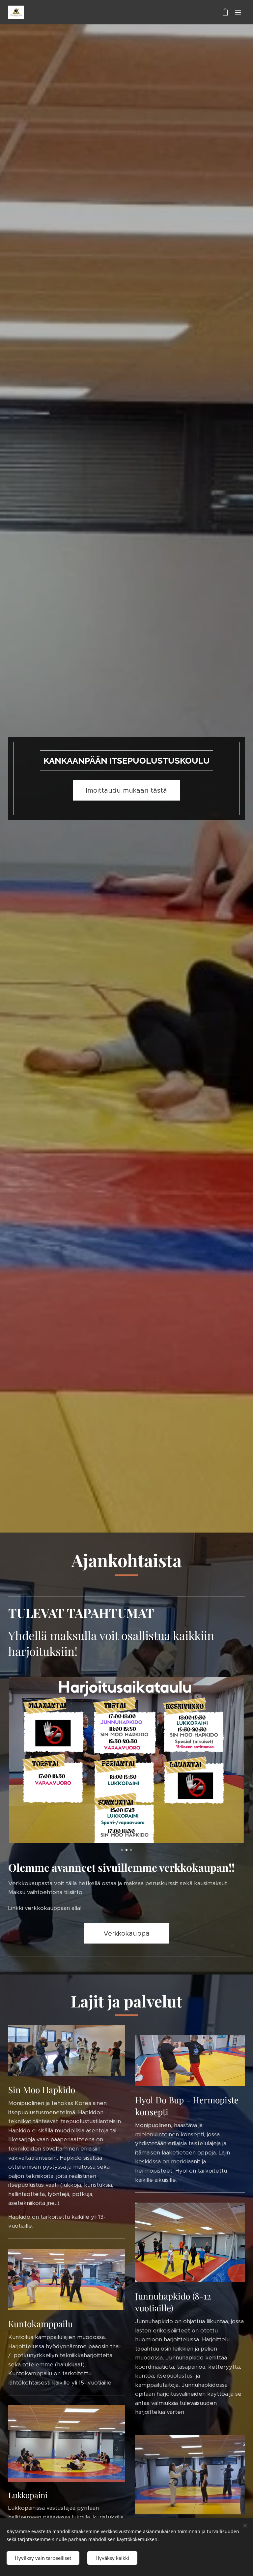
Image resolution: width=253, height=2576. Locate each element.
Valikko (238, 12)
